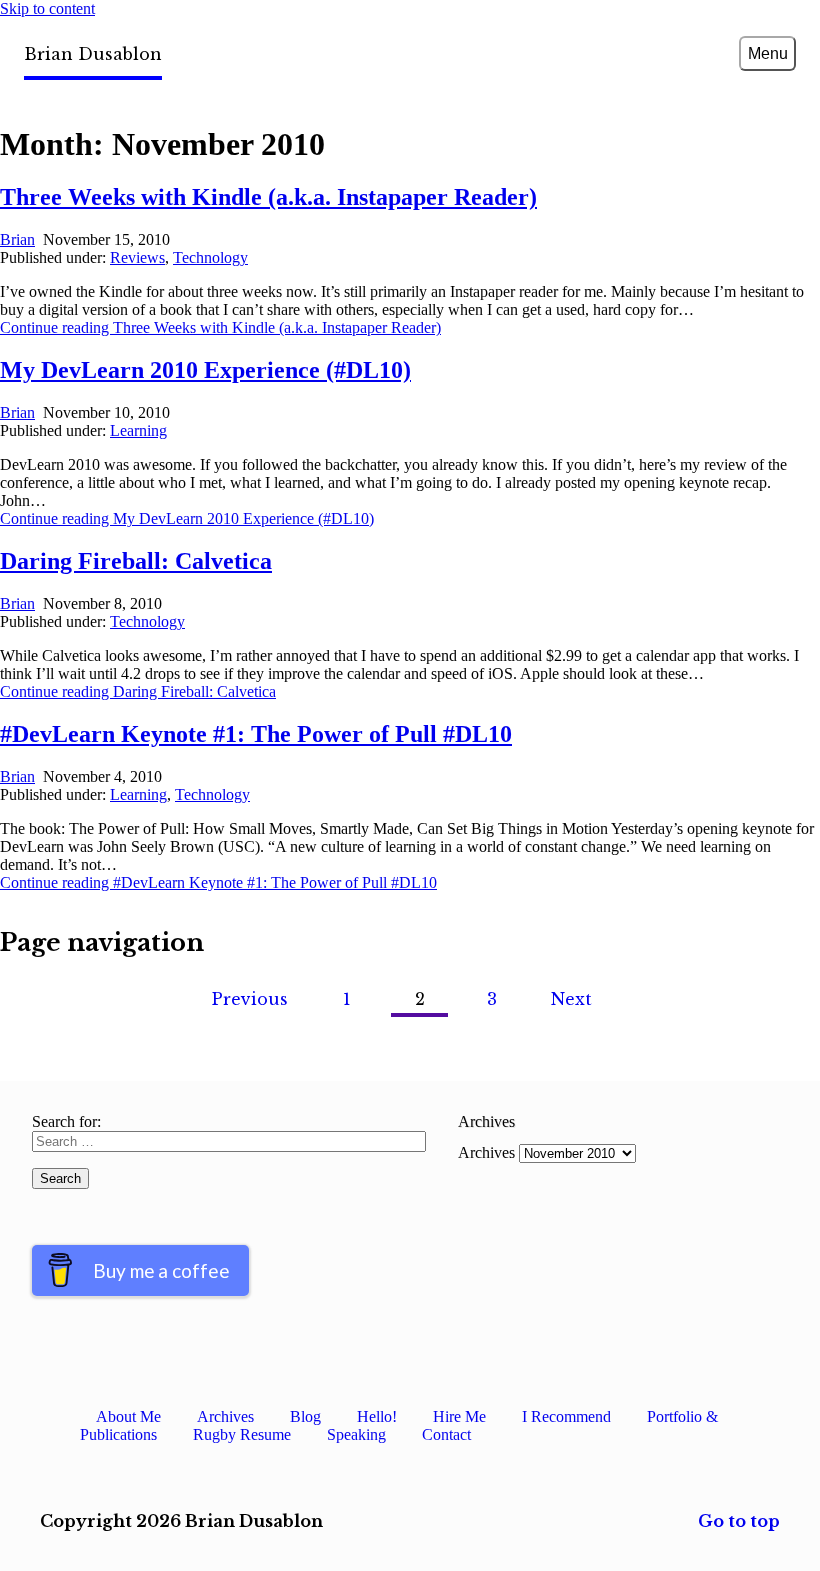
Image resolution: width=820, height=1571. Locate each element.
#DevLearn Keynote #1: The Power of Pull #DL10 (256, 734)
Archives (486, 1152)
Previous (250, 999)
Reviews (137, 257)
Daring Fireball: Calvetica (136, 561)
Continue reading (220, 327)
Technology (210, 257)
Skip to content (47, 8)
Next (571, 999)
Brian (17, 239)
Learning (138, 430)
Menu (768, 53)
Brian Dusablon (93, 54)
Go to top (739, 1521)
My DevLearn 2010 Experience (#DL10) (205, 370)
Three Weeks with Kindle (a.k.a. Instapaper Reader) (268, 197)
